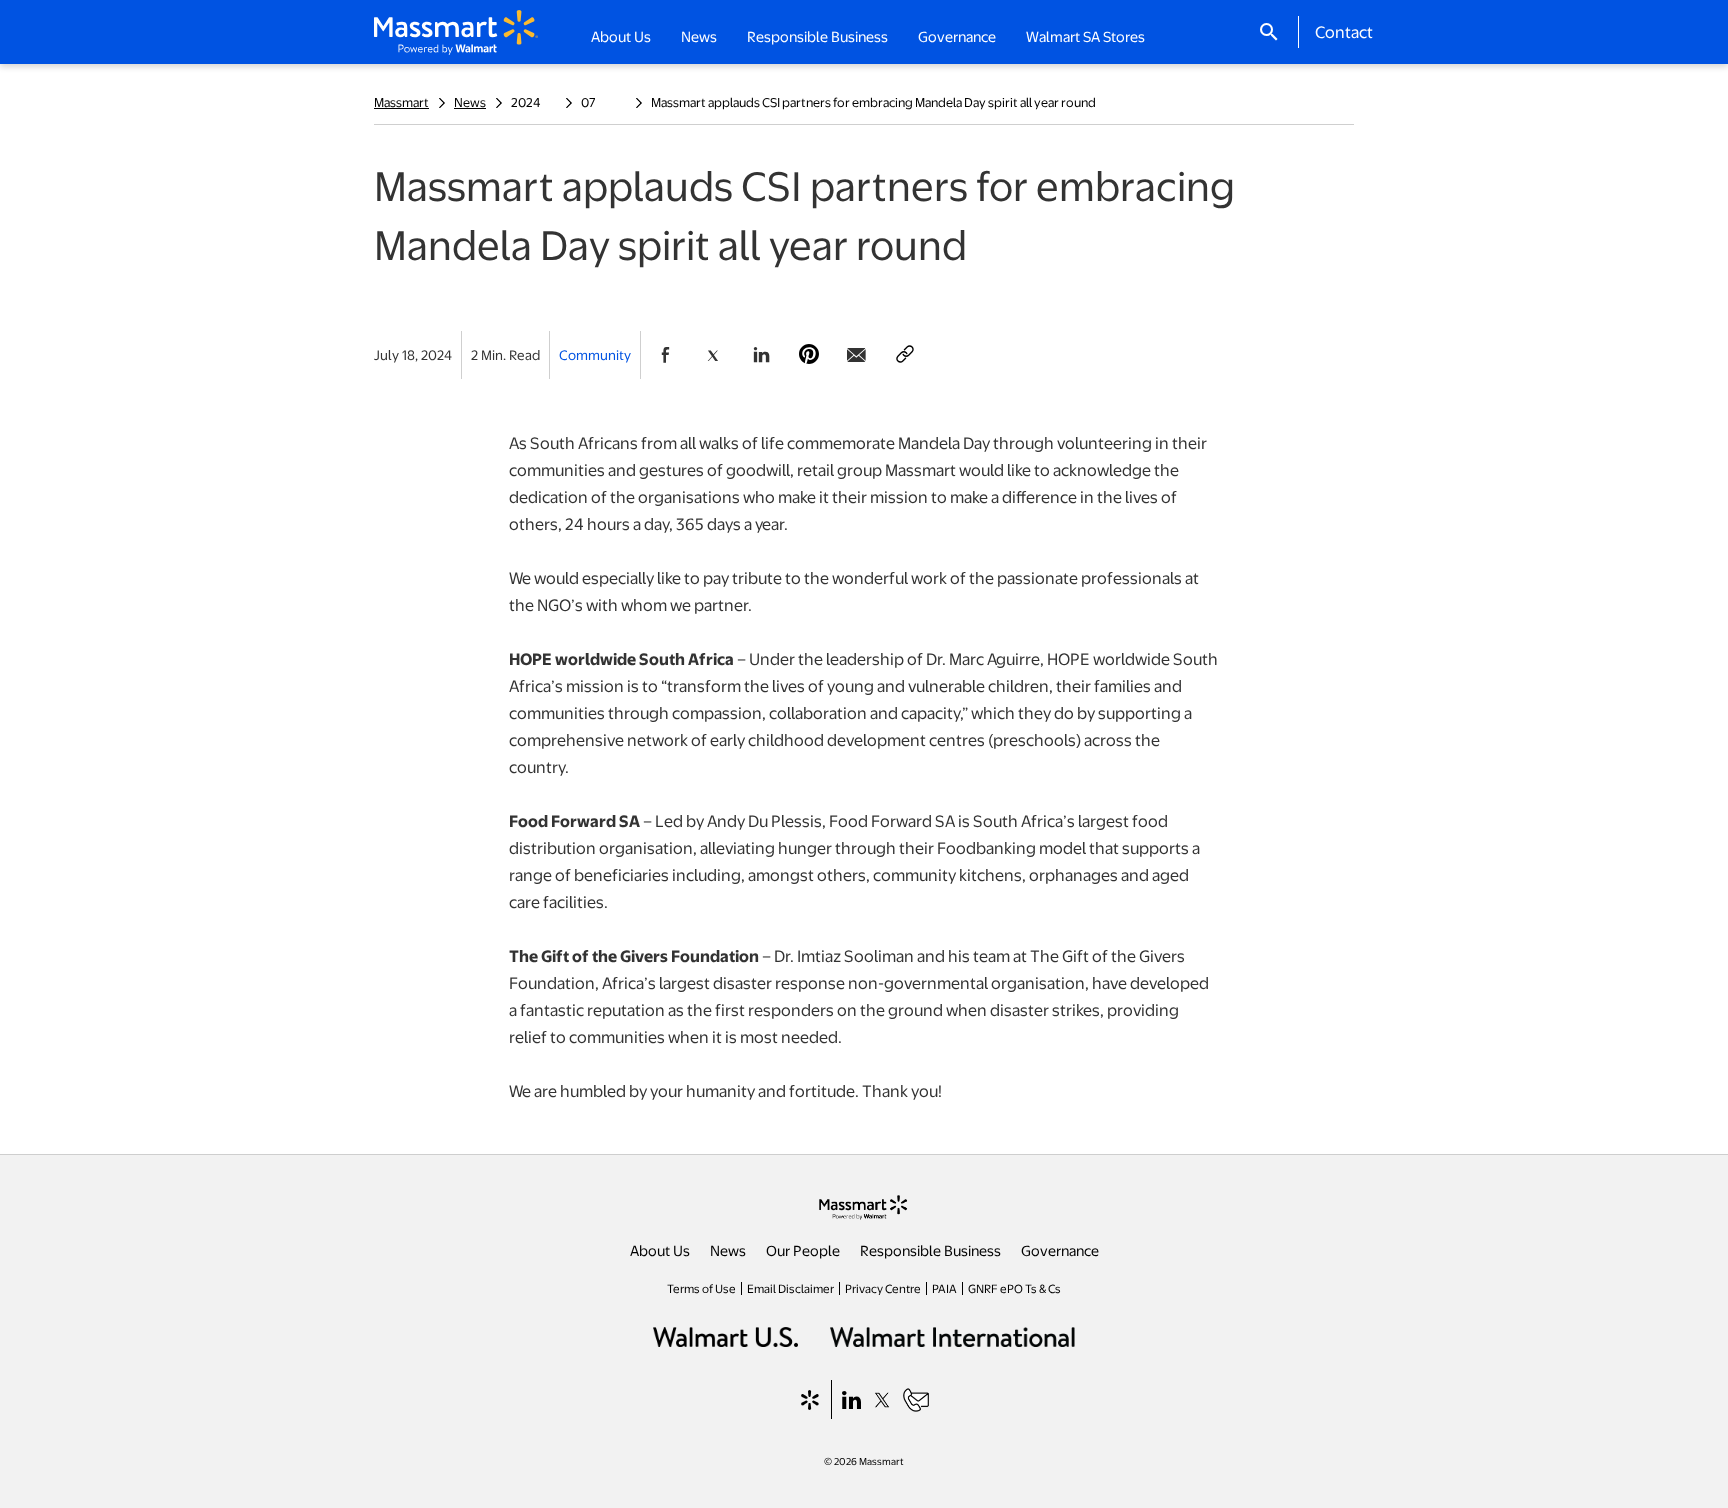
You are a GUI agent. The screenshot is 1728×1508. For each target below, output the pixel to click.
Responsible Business (930, 1250)
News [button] (699, 36)
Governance (1060, 1250)
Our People (803, 1250)
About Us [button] (621, 36)
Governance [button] (957, 36)
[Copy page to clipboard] (905, 355)
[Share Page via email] (857, 355)
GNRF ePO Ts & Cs (1014, 1288)
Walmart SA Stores (1085, 36)
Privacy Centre (883, 1288)
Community (595, 354)
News (470, 102)
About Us (660, 1250)
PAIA (944, 1288)
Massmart (401, 102)
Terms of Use (701, 1288)
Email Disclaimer (790, 1288)
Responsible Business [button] (817, 36)
